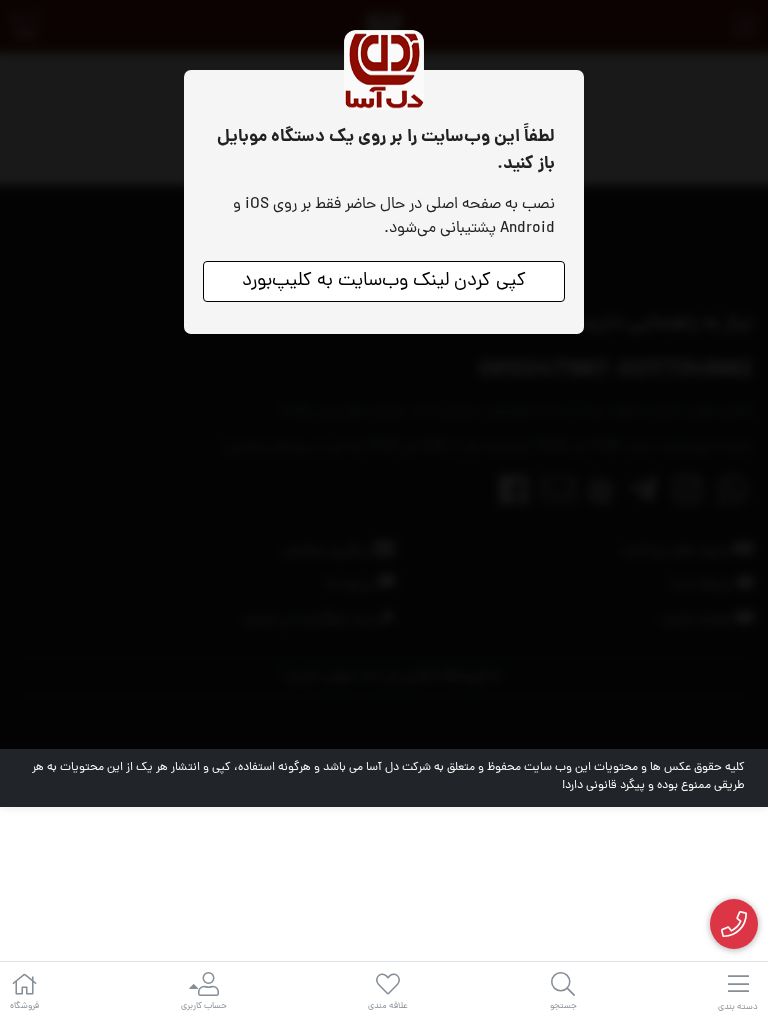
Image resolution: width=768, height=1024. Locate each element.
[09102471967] (734, 924)
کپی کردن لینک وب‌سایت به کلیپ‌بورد (384, 281)
